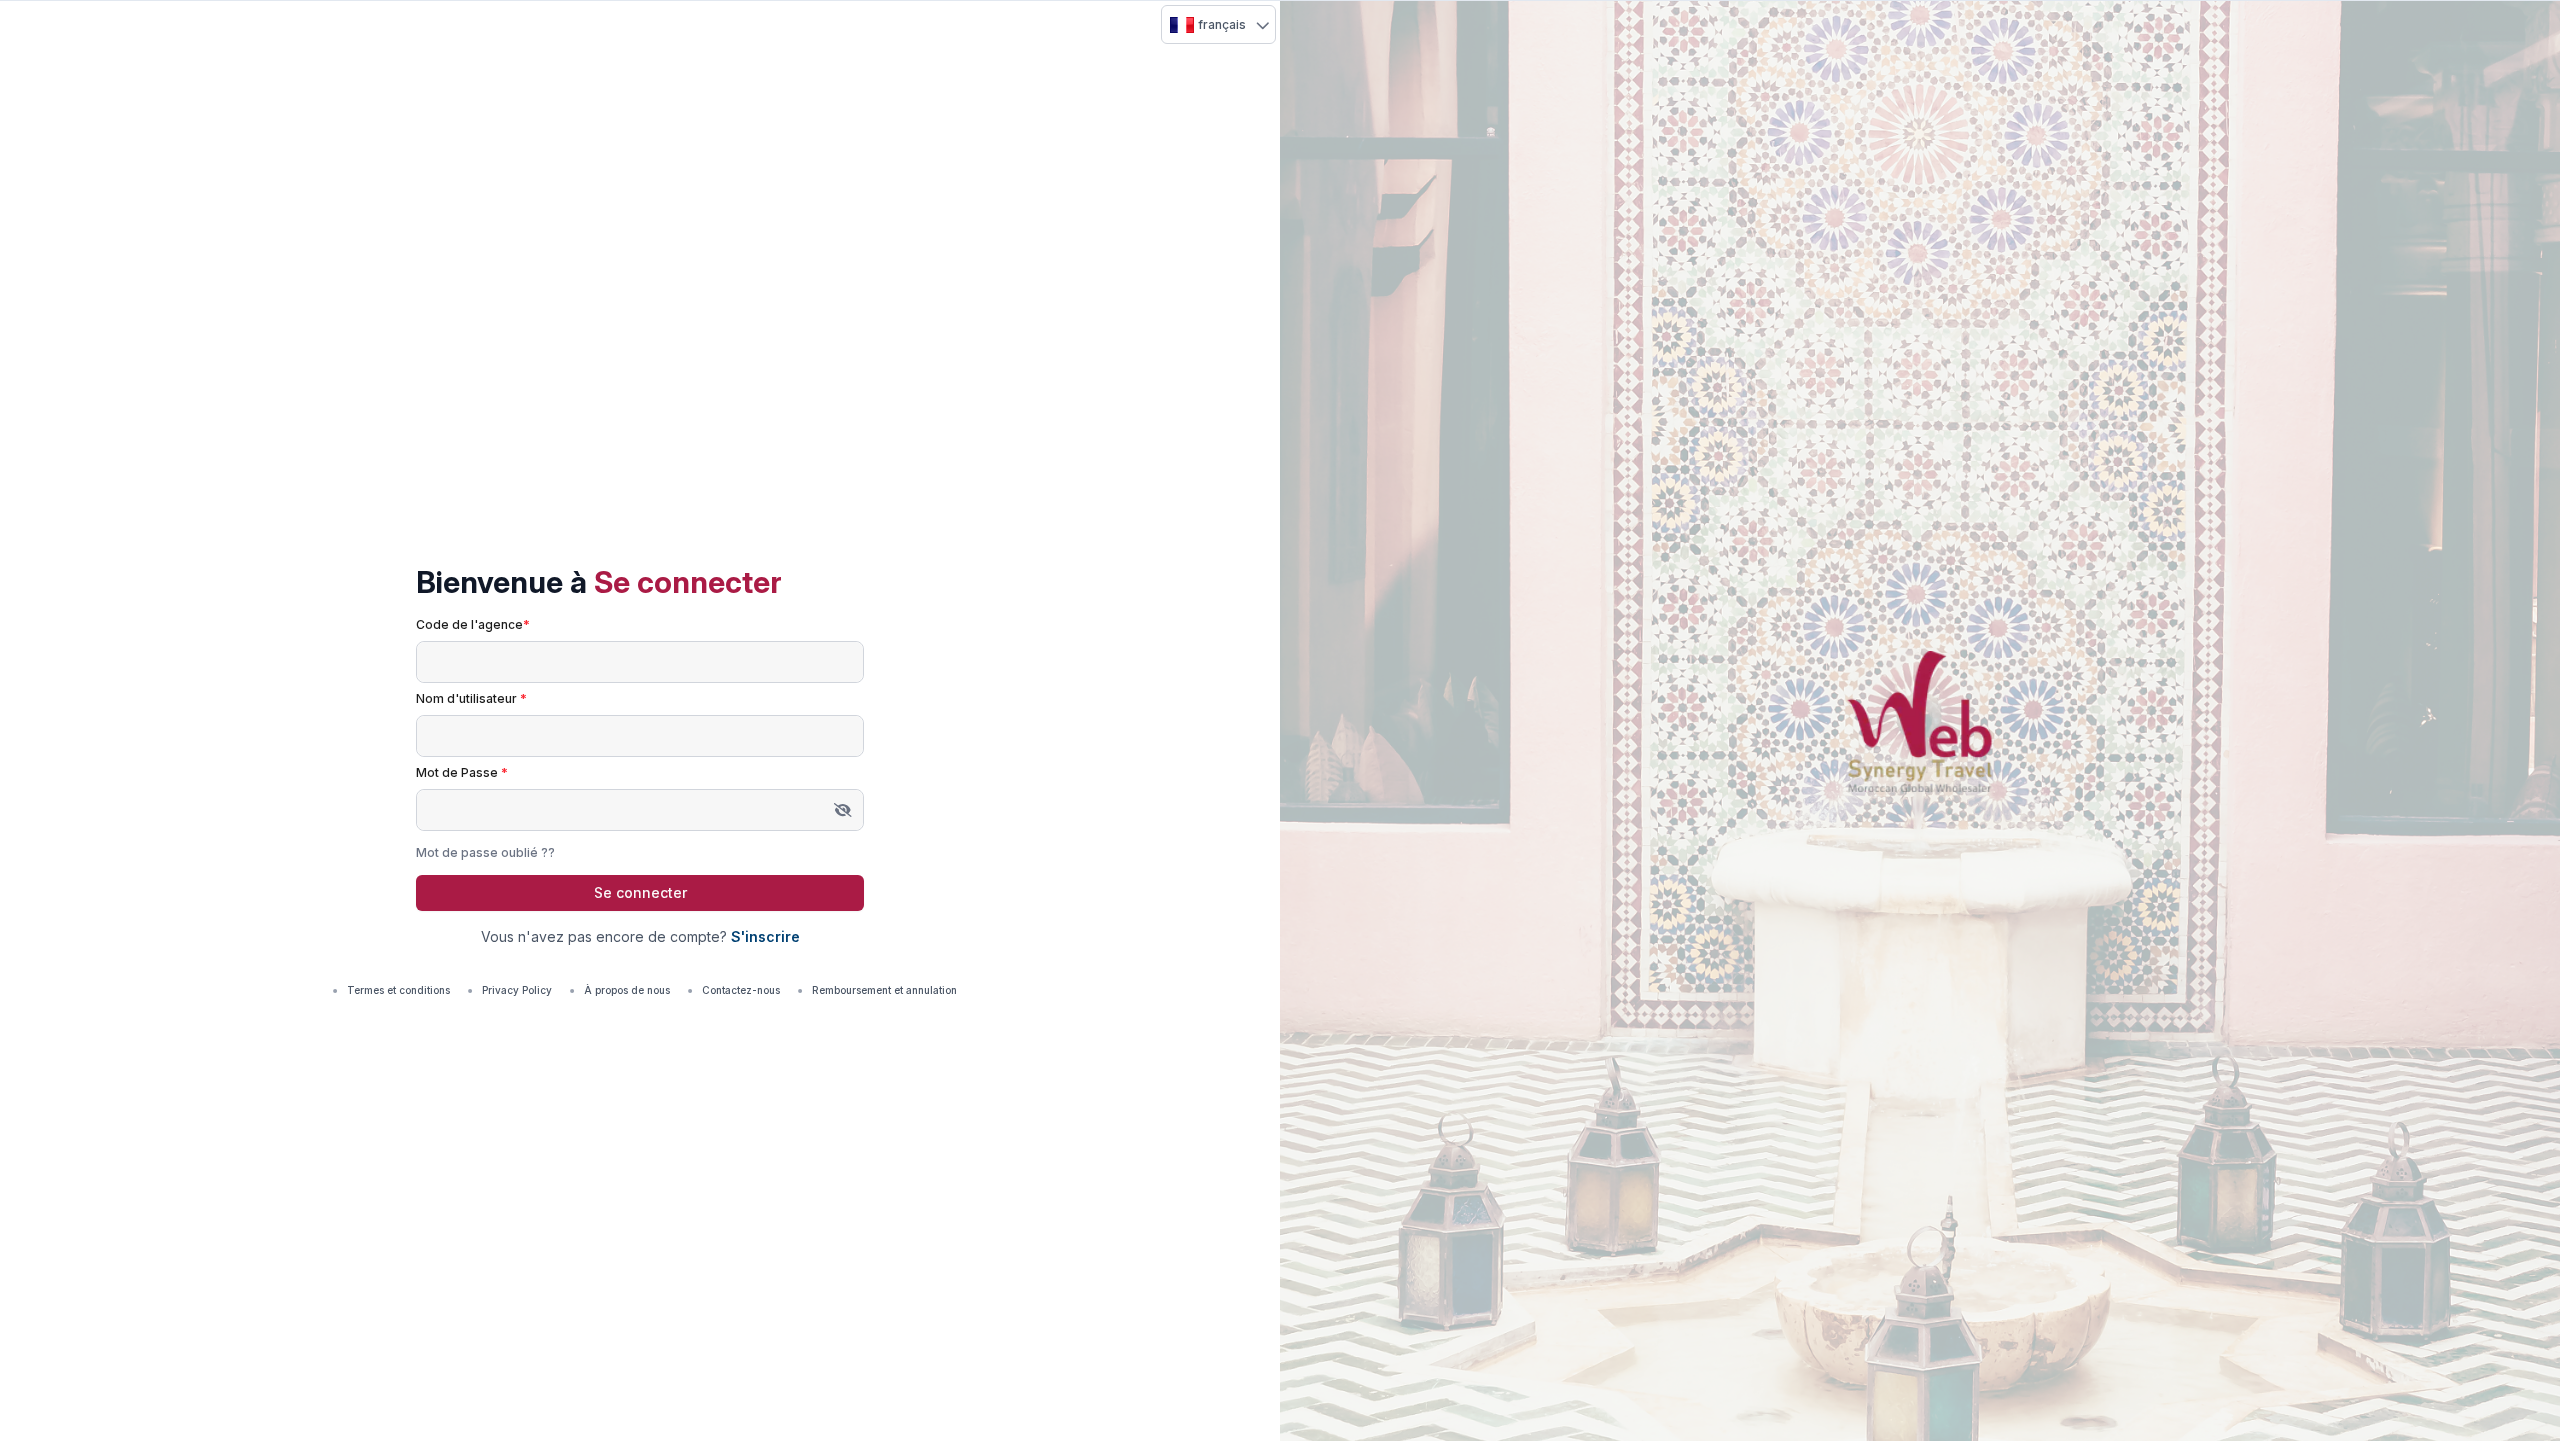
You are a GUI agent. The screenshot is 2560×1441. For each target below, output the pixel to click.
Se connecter (640, 892)
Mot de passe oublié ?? (485, 852)
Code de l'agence (473, 624)
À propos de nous (627, 990)
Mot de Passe (462, 772)
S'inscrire (765, 936)
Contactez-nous (741, 990)
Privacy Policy (517, 990)
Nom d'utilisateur (471, 698)
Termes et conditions (398, 990)
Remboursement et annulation (884, 990)
